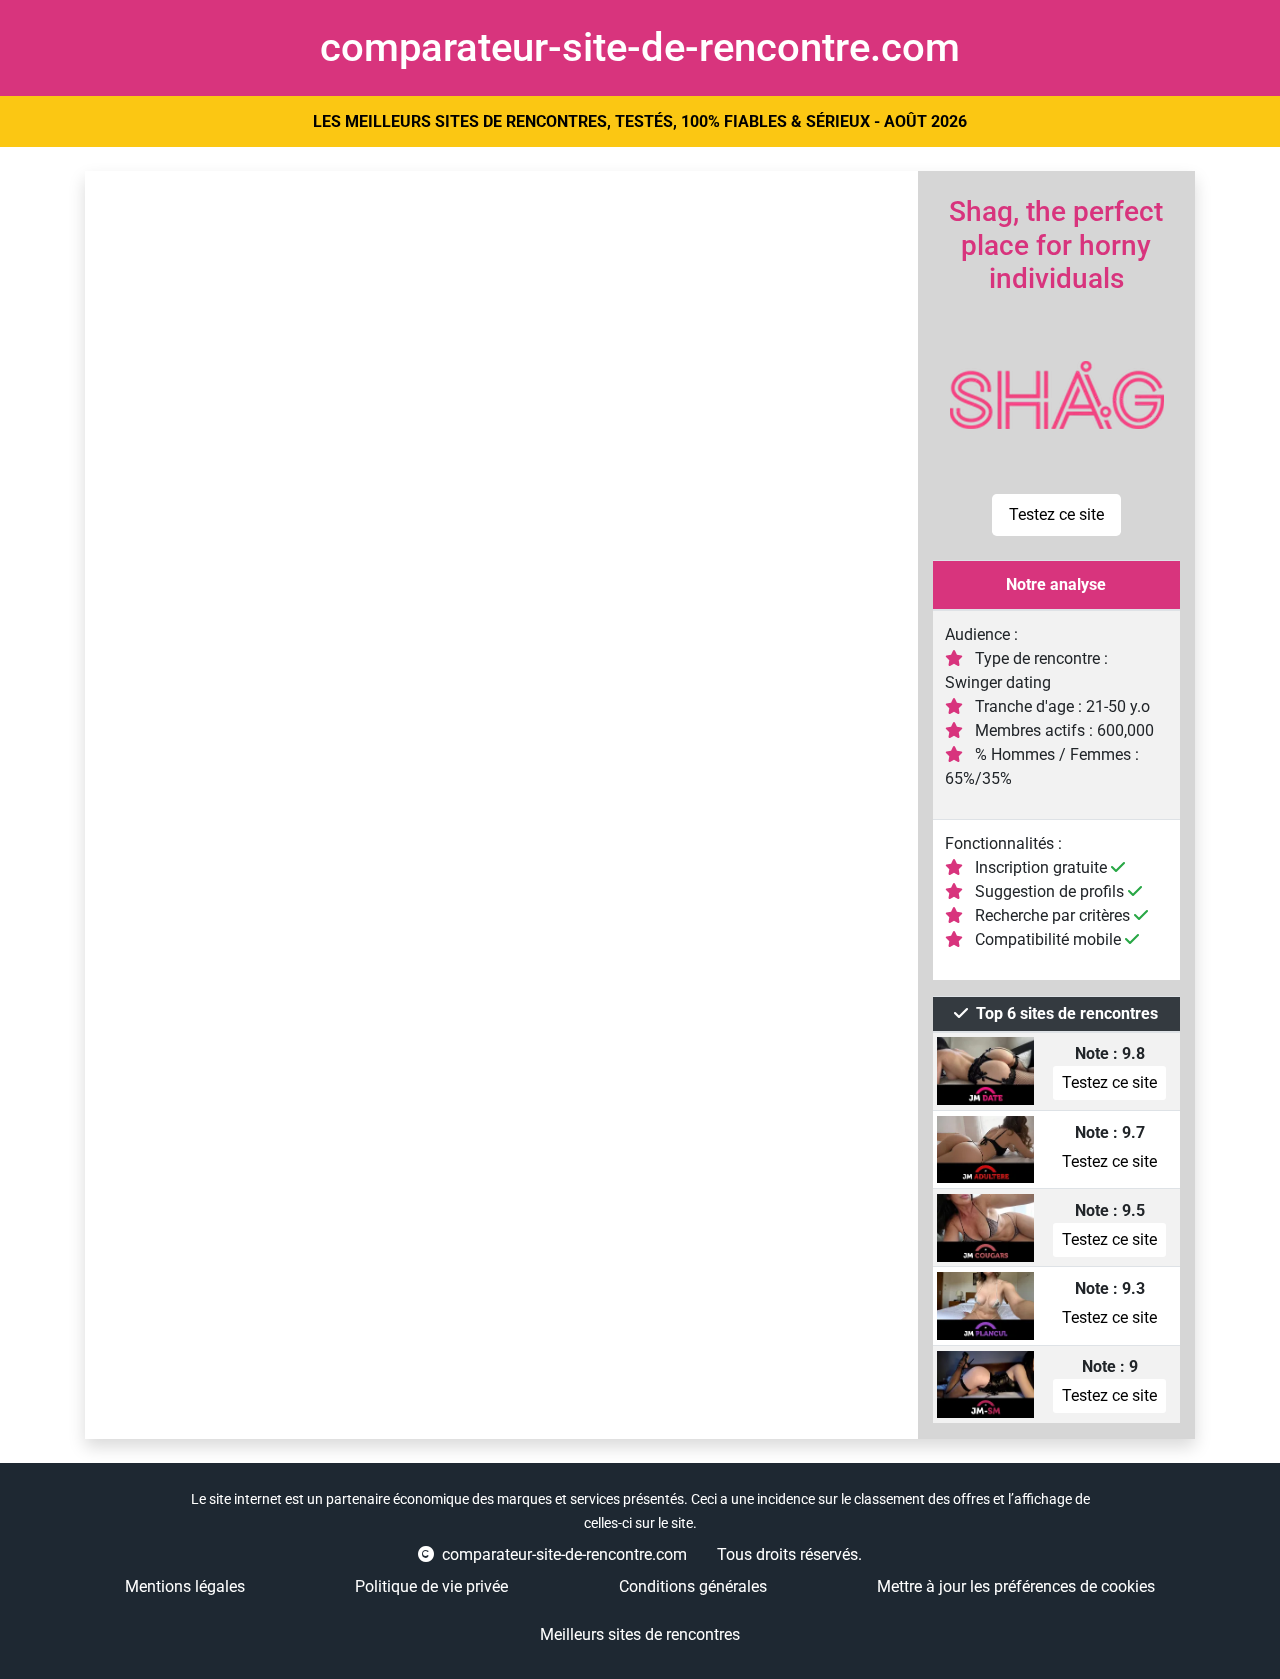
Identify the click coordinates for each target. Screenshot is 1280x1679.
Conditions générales (693, 1586)
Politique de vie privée (431, 1586)
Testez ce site (1056, 514)
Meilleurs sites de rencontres (640, 1634)
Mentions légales (185, 1586)
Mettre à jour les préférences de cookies (1016, 1586)
